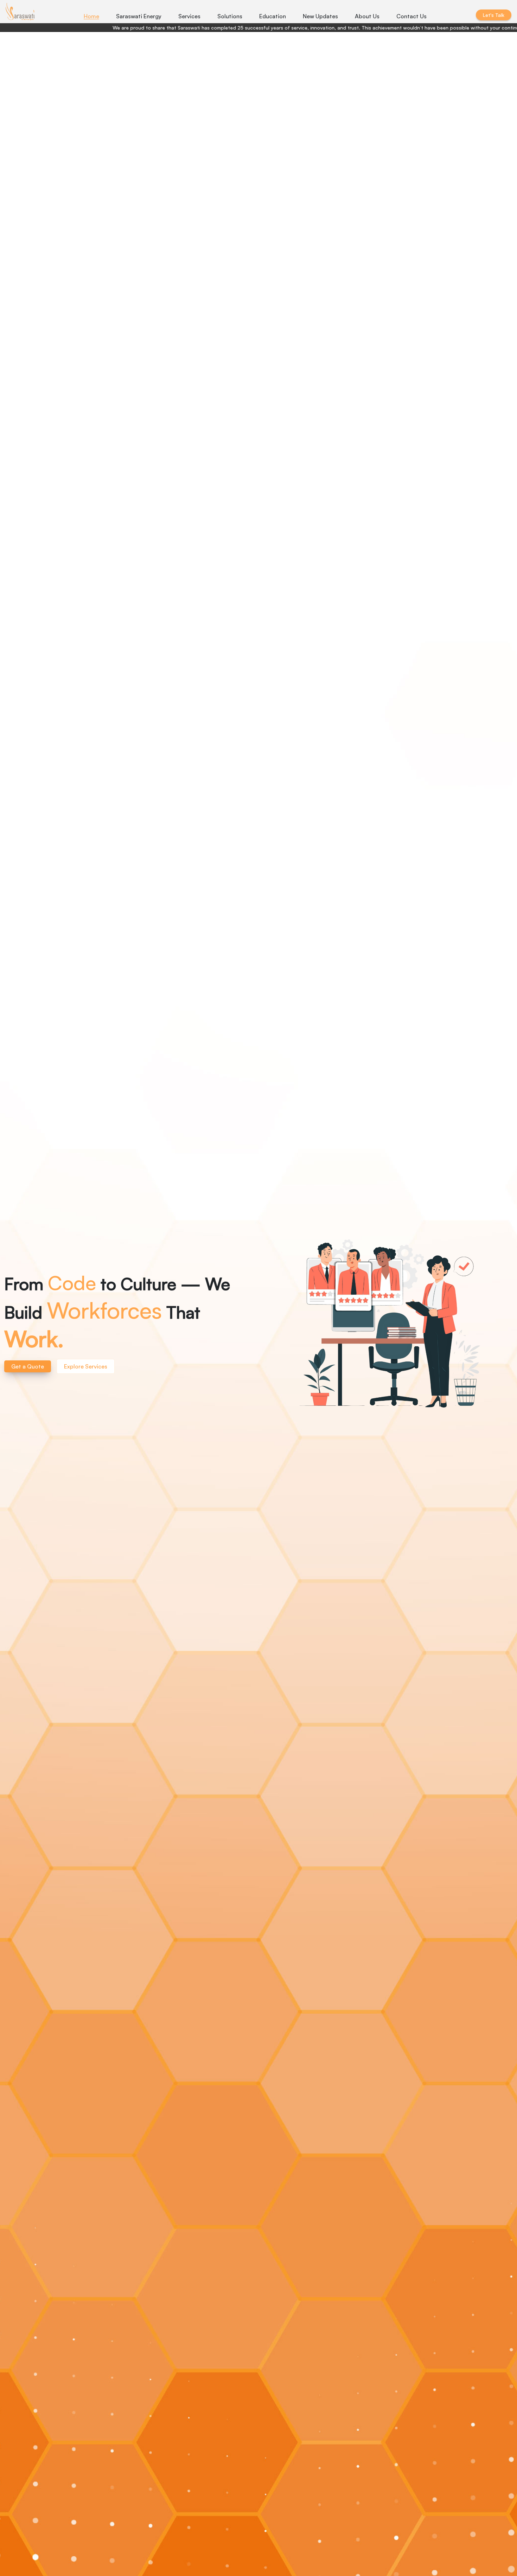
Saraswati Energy (139, 16)
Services (189, 16)
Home (91, 16)
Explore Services (86, 1366)
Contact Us (411, 16)
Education (273, 16)
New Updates (320, 16)
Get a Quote (28, 1366)
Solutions (230, 16)
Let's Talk (494, 15)
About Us (367, 16)
